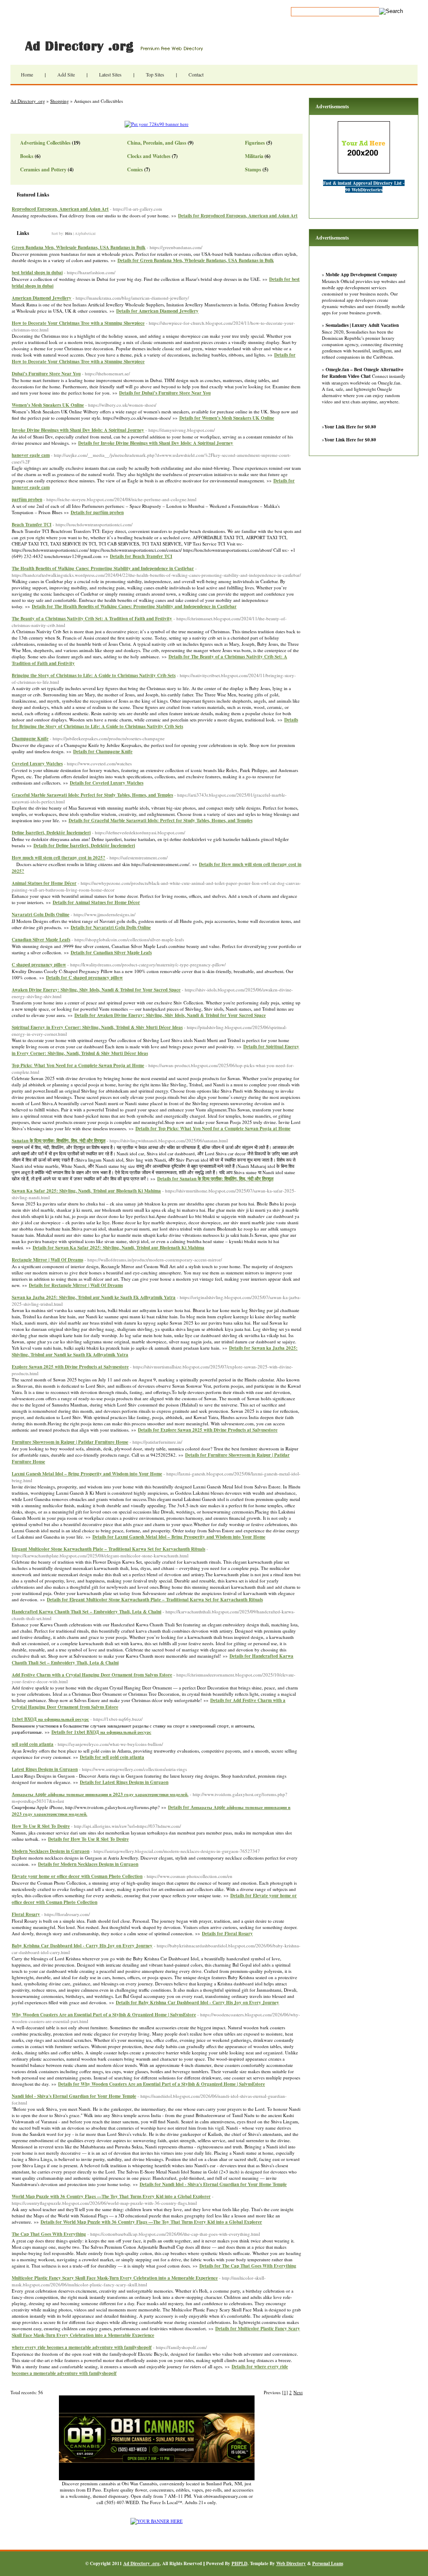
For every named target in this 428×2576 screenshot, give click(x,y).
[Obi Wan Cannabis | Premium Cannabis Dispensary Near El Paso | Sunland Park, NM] (157, 2478)
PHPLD (239, 2563)
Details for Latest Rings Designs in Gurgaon (124, 1782)
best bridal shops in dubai (37, 273)
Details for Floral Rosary (227, 1934)
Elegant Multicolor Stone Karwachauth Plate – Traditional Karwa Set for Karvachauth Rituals (108, 1549)
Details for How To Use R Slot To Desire (88, 1839)
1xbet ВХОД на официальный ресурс (50, 1719)
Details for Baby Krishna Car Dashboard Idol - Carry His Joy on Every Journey (197, 2003)
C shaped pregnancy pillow (39, 965)
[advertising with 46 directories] (157, 2521)
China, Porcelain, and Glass (157, 143)
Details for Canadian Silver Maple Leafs (111, 953)
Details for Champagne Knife (103, 752)
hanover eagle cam (31, 455)
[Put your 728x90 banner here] (157, 124)
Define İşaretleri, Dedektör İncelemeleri (51, 833)
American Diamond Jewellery (42, 298)
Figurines (255, 143)
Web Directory (291, 2563)
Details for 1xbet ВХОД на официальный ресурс (101, 1732)
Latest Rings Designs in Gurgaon (45, 1769)
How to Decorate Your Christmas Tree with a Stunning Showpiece (78, 323)
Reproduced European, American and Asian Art (60, 209)
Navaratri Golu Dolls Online (41, 915)
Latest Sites (110, 74)
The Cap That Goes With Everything (49, 2234)
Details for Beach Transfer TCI (141, 556)
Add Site (66, 74)
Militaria (254, 156)
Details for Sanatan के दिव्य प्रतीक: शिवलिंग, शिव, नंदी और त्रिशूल (215, 1179)
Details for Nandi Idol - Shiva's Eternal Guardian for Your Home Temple (213, 2184)
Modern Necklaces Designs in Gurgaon (51, 1851)
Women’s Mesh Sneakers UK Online (48, 405)
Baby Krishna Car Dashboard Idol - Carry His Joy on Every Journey (82, 1946)
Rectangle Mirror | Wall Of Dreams (47, 1260)
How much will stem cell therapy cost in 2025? (59, 858)
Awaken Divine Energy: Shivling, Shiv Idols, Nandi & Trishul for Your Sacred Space (96, 990)
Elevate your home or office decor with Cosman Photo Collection (77, 1876)
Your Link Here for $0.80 (350, 427)
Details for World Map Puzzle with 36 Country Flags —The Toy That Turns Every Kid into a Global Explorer (151, 2222)
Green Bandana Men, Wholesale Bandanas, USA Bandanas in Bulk (79, 247)
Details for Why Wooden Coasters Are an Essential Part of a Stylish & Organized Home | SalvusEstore (162, 2084)
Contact (196, 74)
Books (27, 156)
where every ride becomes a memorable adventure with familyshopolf (82, 2347)
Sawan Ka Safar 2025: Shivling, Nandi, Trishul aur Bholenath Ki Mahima (86, 1191)
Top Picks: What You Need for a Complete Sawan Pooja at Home (78, 1065)
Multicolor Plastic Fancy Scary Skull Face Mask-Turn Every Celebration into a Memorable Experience (115, 2278)
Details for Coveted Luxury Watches (107, 783)
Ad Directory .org (113, 46)
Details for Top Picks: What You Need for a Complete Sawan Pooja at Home (213, 1129)
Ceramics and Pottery (43, 169)
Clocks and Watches (149, 156)
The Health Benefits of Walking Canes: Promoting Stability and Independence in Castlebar (103, 568)
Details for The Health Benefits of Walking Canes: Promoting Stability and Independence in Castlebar (134, 606)
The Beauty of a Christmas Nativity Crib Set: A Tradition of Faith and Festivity (92, 619)
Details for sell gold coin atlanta (112, 1757)
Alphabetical (85, 234)
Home (27, 74)
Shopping (60, 101)
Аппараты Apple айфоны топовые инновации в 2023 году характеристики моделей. (100, 1794)
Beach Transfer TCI (32, 525)
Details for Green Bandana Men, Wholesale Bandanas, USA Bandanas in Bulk (196, 260)
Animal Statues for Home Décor (44, 883)
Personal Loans (328, 2563)
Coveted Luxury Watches (37, 764)
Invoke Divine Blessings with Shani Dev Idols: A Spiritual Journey (78, 430)
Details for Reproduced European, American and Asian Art (238, 216)
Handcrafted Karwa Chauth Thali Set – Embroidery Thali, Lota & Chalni (87, 1612)
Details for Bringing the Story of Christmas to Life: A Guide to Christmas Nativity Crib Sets (155, 723)
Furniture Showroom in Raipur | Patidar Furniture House (70, 1442)
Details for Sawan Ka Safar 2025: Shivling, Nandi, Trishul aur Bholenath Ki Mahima (118, 1248)
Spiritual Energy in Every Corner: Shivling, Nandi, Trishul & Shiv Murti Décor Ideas (97, 1027)
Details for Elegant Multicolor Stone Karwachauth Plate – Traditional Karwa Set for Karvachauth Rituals (155, 1600)
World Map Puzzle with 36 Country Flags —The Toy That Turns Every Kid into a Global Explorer (111, 2196)
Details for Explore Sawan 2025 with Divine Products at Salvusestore (208, 1430)
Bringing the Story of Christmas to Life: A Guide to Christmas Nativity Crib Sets (94, 675)
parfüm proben (27, 499)
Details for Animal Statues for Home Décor (96, 902)
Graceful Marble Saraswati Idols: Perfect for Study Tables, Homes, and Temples (92, 795)
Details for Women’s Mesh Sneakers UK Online (227, 418)
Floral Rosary (26, 1914)
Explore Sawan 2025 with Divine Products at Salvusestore (70, 1367)
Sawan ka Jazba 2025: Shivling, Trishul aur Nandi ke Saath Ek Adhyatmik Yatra (94, 1297)
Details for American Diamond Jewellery (157, 311)
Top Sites (155, 74)
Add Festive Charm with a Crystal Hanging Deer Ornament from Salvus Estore (92, 1675)
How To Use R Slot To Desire (41, 1826)
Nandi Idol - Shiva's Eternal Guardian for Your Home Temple (74, 2096)
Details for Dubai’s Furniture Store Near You (165, 393)
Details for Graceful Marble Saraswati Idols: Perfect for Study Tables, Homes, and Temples (160, 820)
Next (298, 2392)
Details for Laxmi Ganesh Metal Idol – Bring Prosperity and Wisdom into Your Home (179, 1537)
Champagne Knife (30, 739)
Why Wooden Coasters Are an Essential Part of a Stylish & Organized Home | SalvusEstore (104, 2015)
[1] (285, 2392)
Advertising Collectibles (45, 143)
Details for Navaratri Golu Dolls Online (111, 927)
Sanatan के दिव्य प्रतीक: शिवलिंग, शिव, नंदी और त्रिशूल (59, 1141)
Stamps (253, 169)
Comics (135, 169)
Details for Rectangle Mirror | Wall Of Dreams (76, 1285)
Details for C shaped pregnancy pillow (84, 978)
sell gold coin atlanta (33, 1744)
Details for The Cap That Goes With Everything (248, 2266)
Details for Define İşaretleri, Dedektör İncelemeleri (84, 846)
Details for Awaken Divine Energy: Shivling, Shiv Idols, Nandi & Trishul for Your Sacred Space (170, 1015)
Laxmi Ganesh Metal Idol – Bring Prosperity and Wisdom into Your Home (87, 1474)
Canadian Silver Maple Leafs (41, 940)
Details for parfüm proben (97, 512)
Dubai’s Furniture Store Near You (46, 374)
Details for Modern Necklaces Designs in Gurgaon (88, 1864)
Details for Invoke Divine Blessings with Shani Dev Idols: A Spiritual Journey (156, 443)
